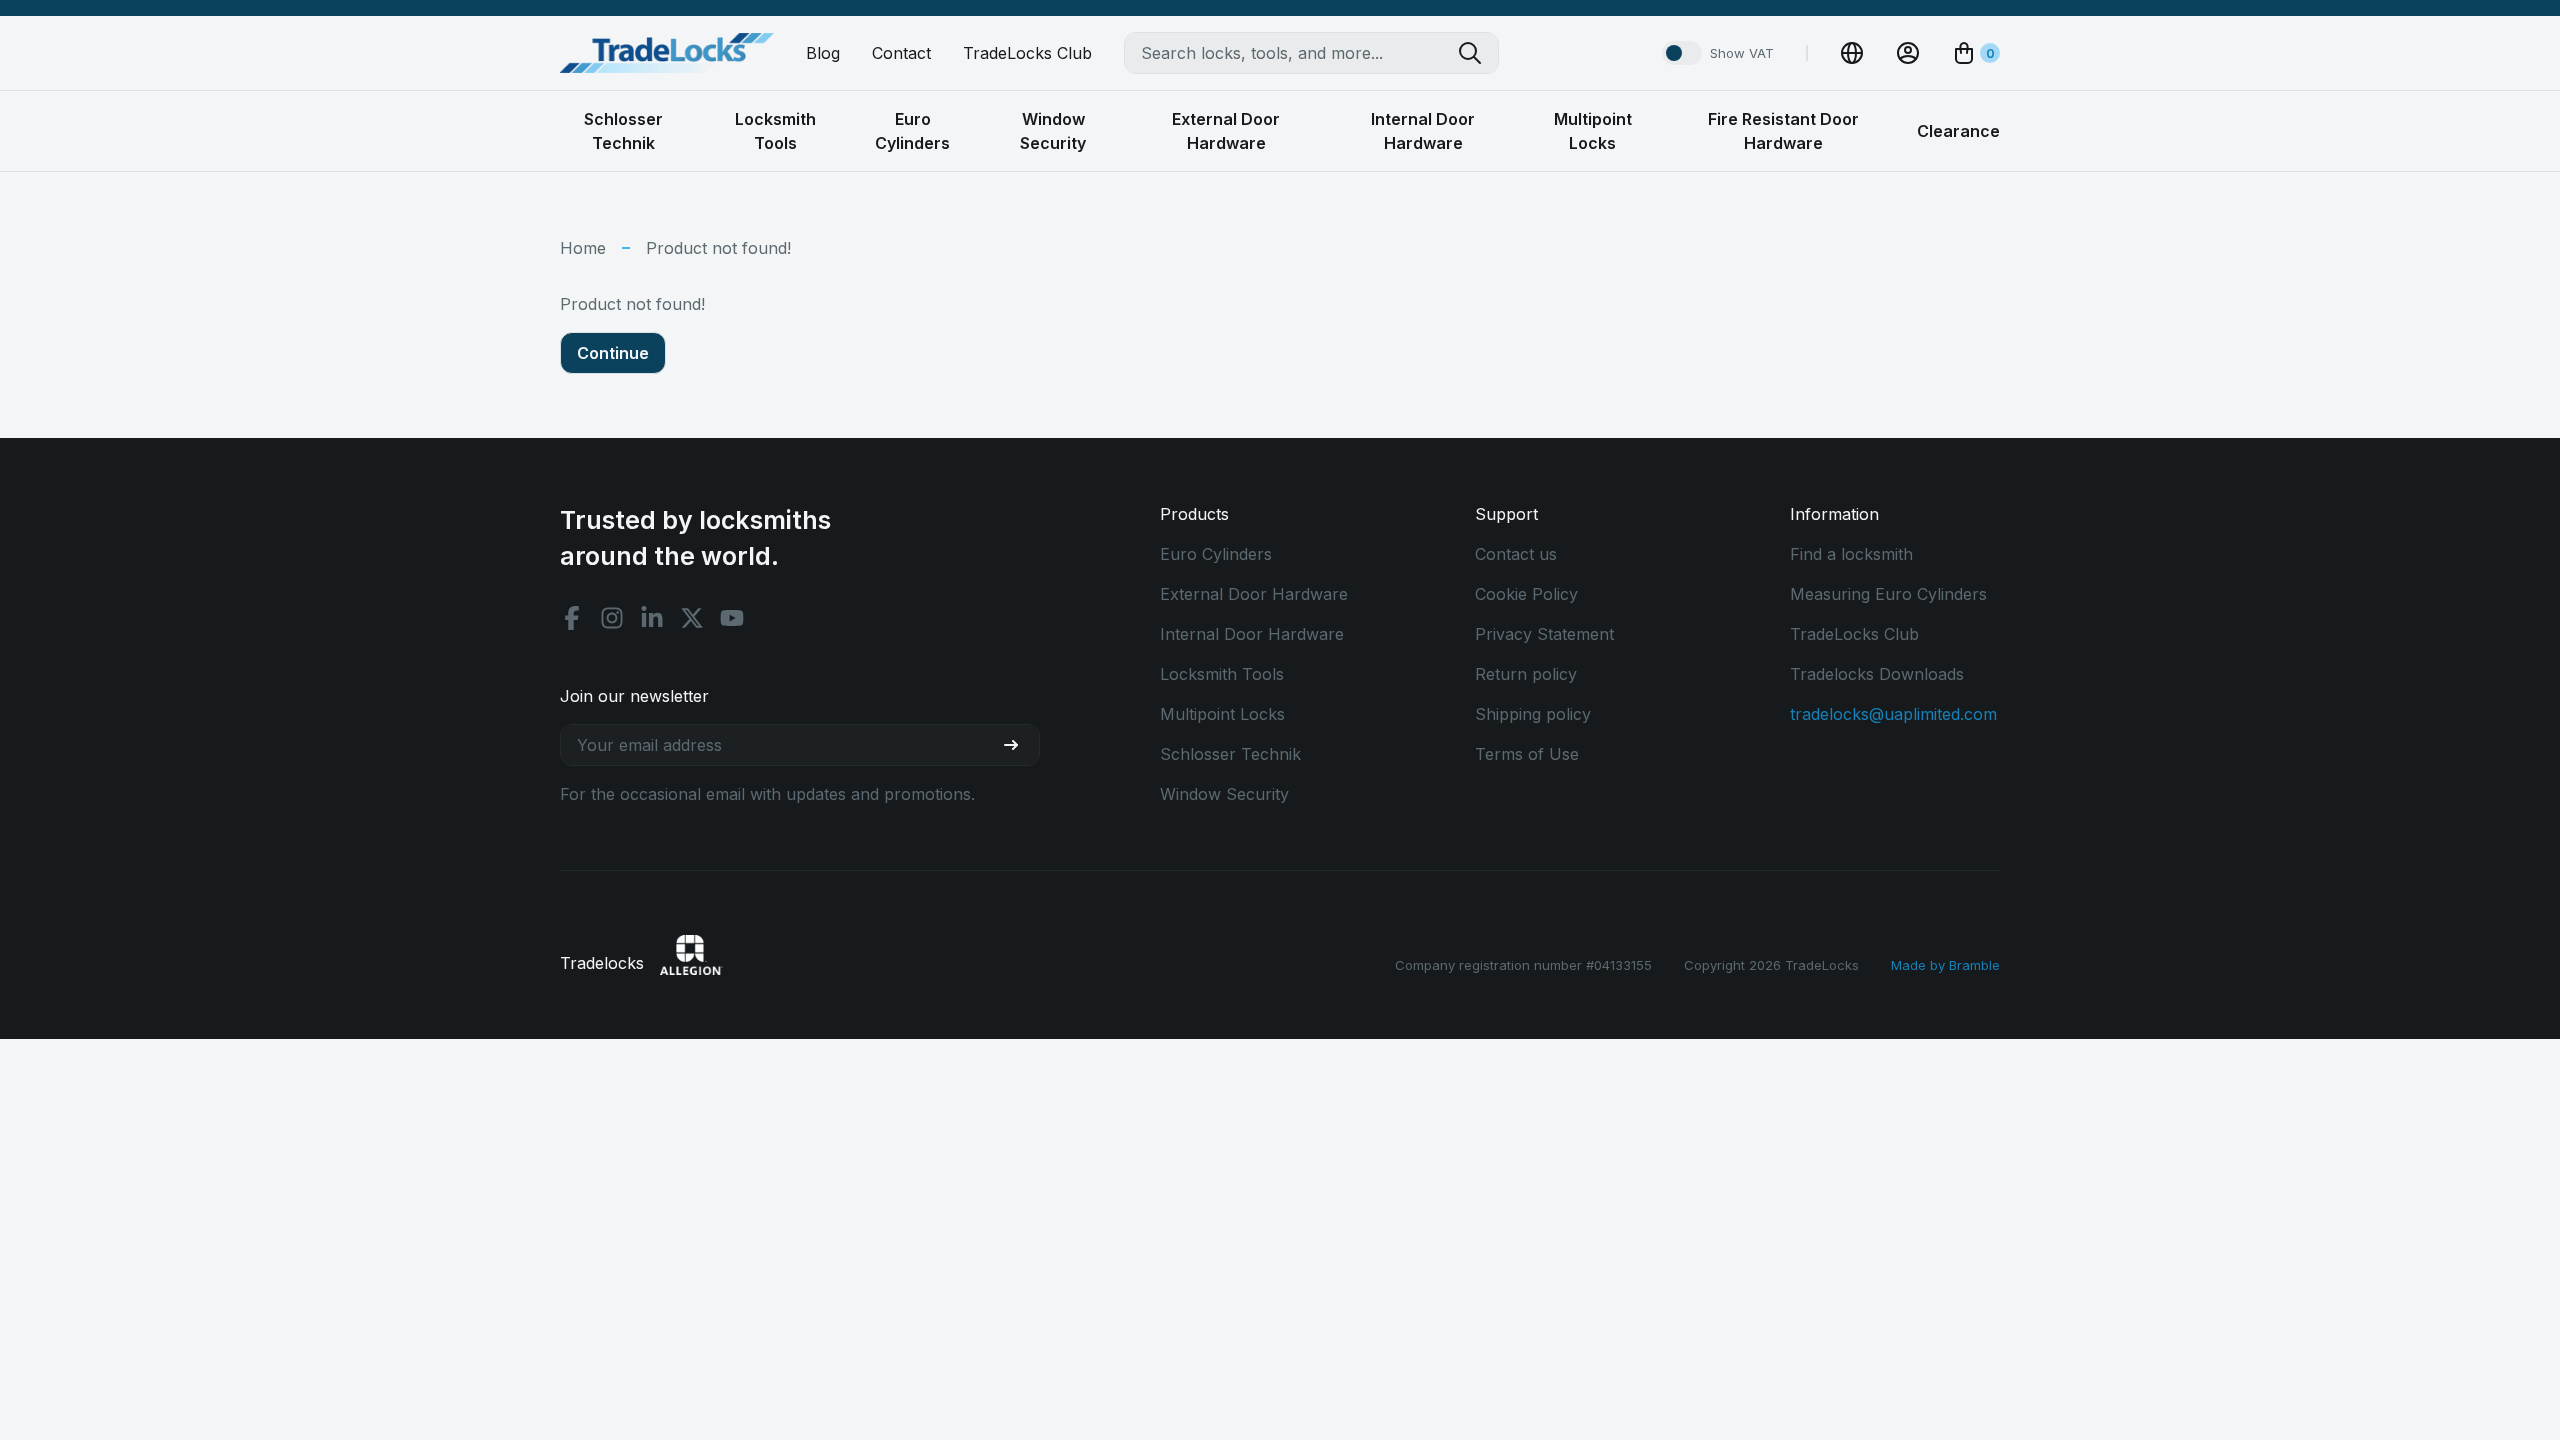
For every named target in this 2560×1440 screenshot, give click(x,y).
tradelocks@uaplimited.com (1893, 714)
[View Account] (1908, 53)
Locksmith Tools (1222, 674)
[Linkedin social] (652, 618)
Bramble (1974, 965)
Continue (613, 353)
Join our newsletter (634, 696)
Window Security (1224, 794)
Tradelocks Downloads (1877, 674)
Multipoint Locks (1222, 714)
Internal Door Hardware (1252, 634)
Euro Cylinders (1216, 554)
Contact (901, 53)
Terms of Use (1527, 754)
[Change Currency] (1852, 53)
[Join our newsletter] (1019, 745)
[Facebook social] (572, 618)
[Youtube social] (732, 618)
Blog (823, 53)
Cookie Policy (1526, 594)
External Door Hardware (1254, 594)
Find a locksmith (1851, 554)
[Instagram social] (612, 618)
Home (583, 248)
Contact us (1516, 554)
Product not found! (718, 248)
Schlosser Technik (1230, 754)
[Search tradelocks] (1478, 53)
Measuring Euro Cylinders (1888, 594)
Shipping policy (1533, 714)
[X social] (692, 618)
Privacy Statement (1544, 634)
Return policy (1526, 674)
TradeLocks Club (1027, 53)
